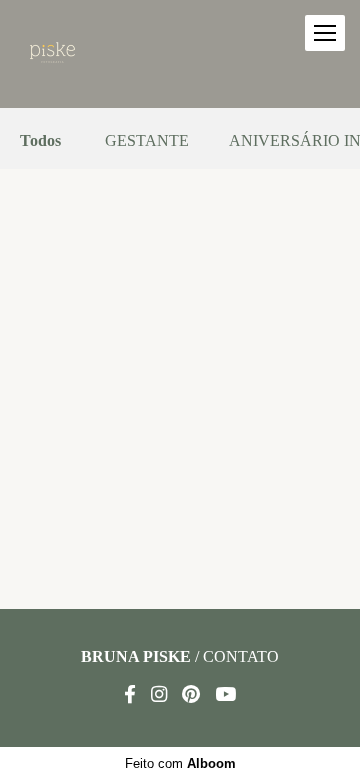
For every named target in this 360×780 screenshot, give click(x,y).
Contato (241, 657)
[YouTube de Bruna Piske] (225, 695)
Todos (40, 141)
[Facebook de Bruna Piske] (130, 695)
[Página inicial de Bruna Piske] (52, 54)
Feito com (180, 763)
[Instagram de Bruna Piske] (159, 695)
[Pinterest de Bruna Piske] (191, 695)
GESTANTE (147, 141)
